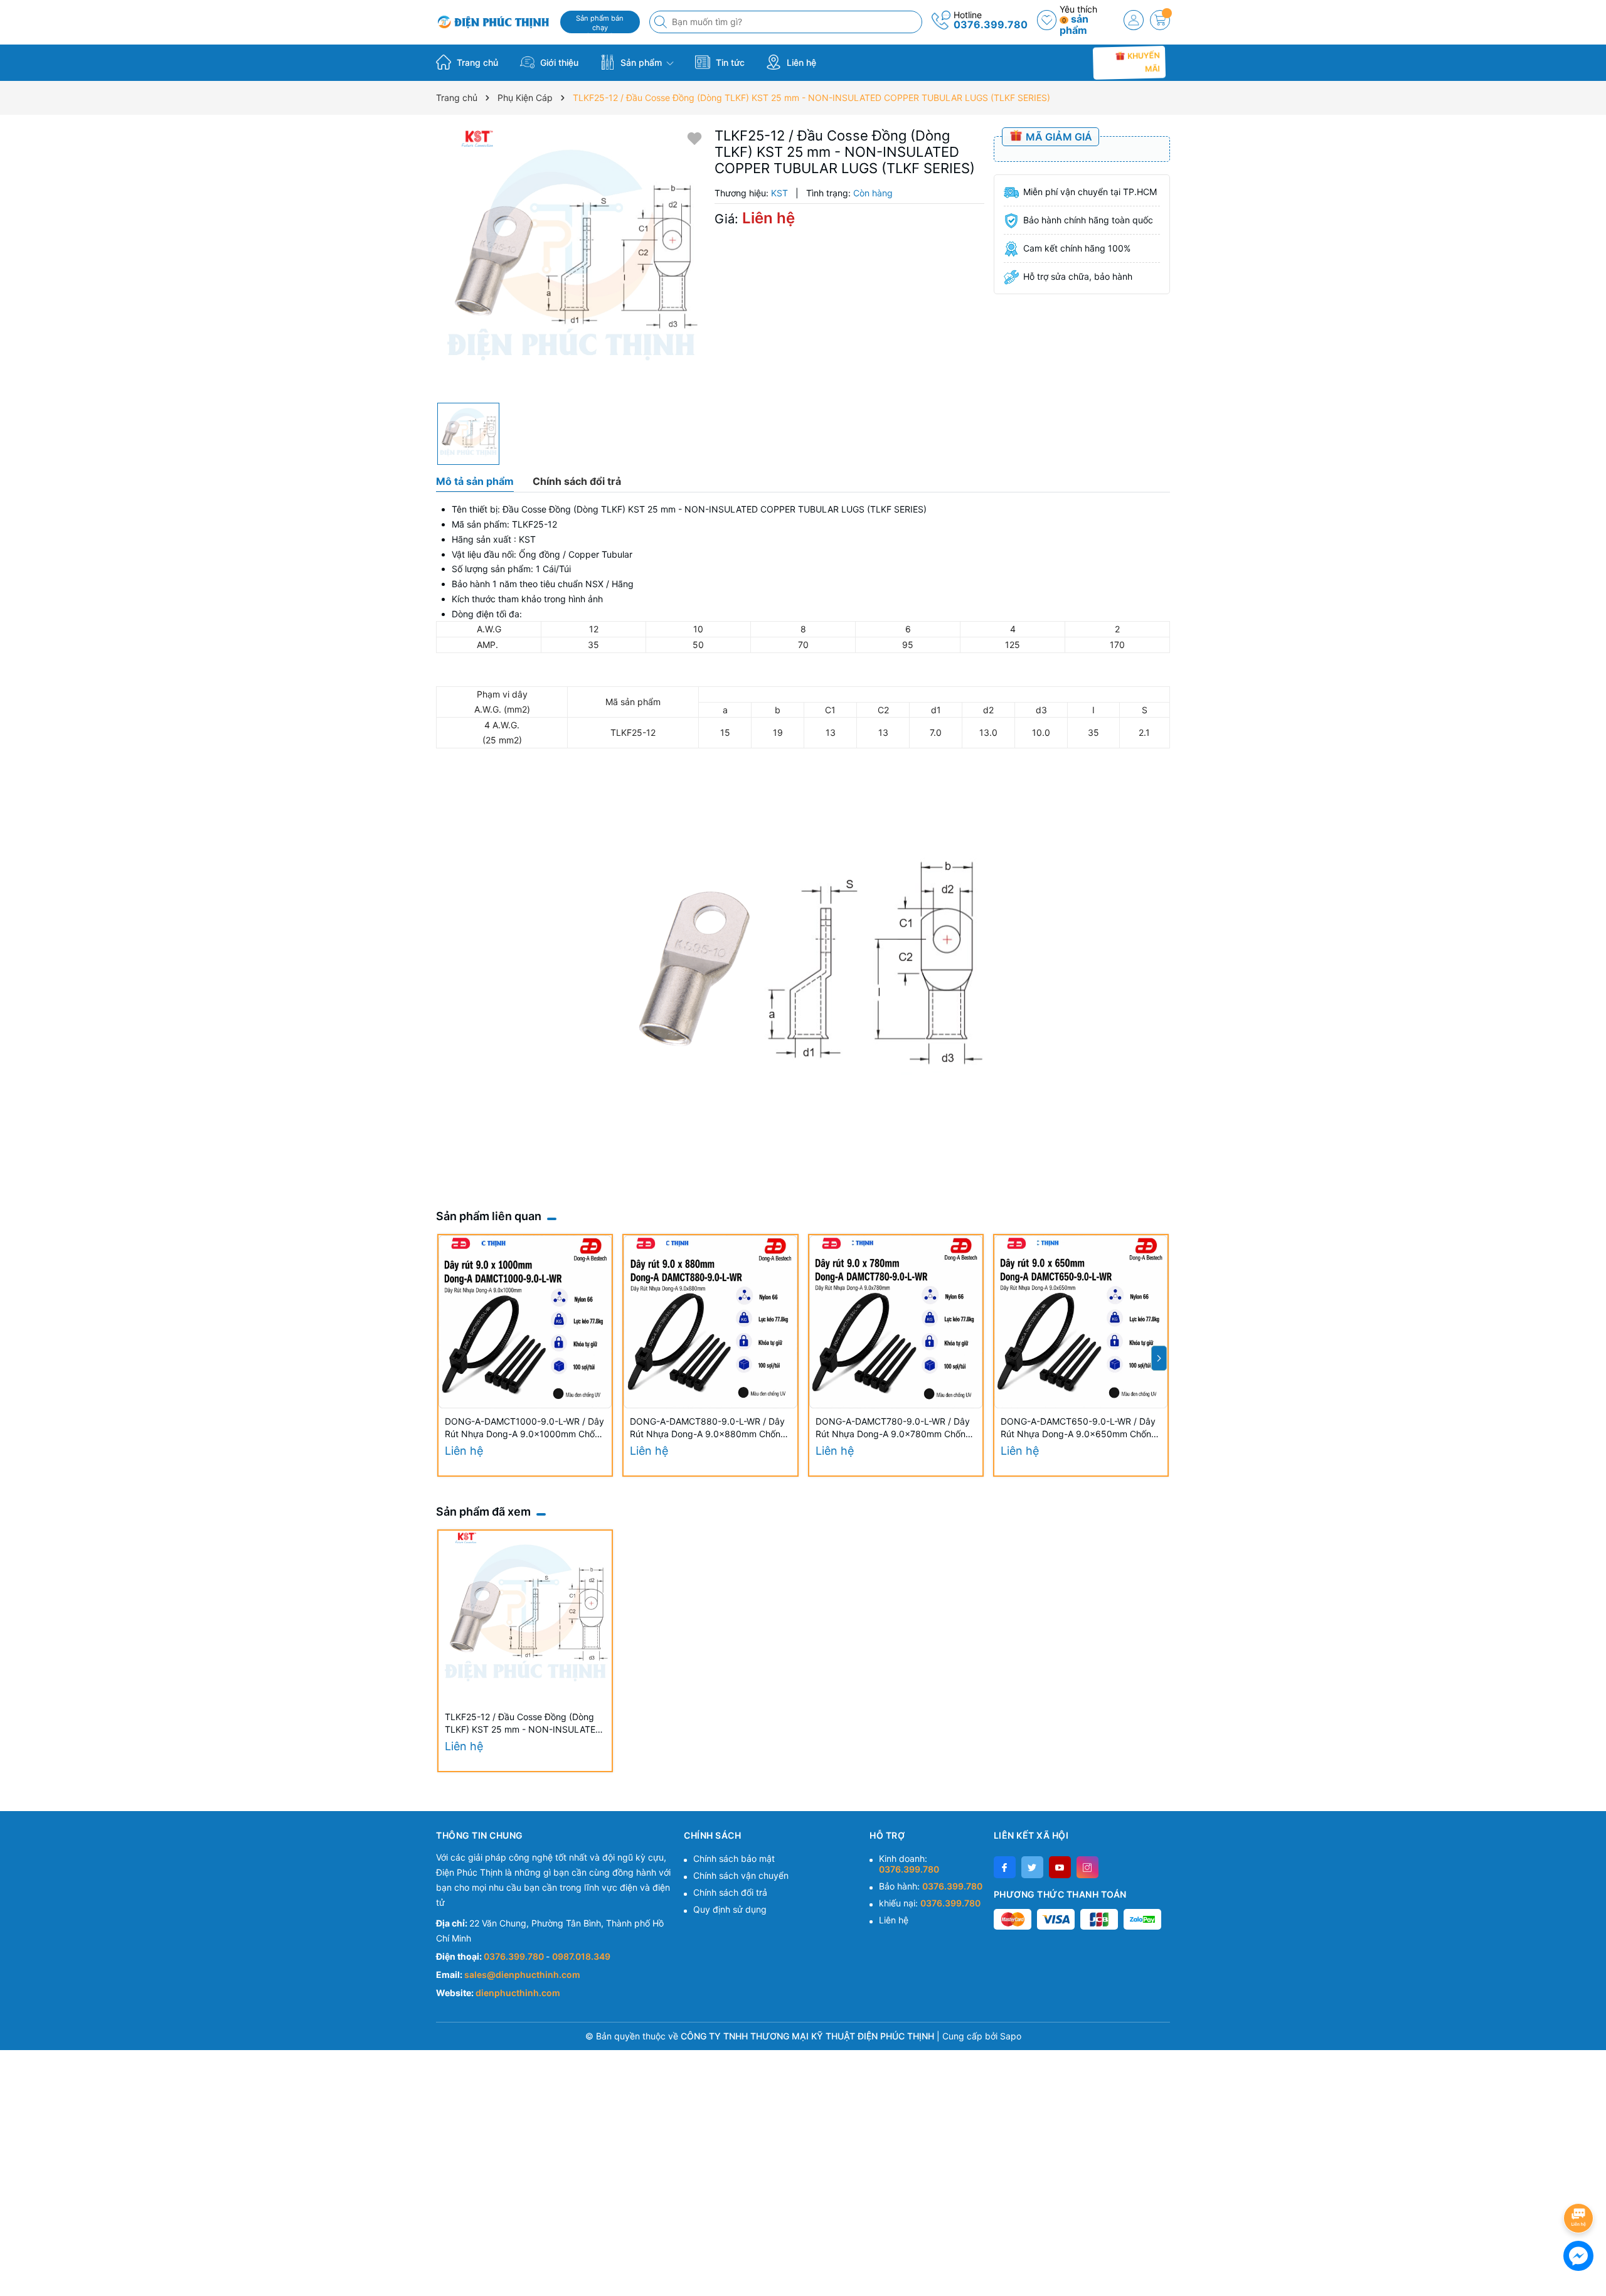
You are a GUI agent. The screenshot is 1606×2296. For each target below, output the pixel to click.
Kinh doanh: (909, 1864)
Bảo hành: (931, 1886)
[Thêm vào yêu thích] (694, 138)
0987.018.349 (581, 1956)
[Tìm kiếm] (662, 22)
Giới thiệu (558, 62)
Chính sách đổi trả (730, 1892)
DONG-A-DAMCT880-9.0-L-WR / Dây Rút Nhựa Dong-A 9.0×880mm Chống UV (708, 1428)
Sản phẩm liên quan (489, 1216)
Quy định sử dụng (730, 1909)
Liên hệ (800, 62)
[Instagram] (1088, 1867)
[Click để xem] (571, 262)
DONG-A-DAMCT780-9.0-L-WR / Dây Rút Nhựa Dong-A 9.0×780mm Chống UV (893, 1428)
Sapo (1011, 2036)
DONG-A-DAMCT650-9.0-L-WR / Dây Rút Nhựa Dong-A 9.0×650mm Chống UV (1079, 1428)
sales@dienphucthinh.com (522, 1974)
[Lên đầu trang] (1581, 2185)
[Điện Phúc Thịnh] (494, 22)
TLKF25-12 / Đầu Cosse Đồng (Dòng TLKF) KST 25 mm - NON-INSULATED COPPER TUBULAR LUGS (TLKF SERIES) (523, 1724)
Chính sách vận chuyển (741, 1875)
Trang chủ (476, 62)
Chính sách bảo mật (734, 1858)
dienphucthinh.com (518, 1993)
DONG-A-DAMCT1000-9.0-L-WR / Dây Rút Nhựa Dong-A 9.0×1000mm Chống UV (525, 1428)
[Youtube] (1060, 1867)
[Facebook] (1005, 1867)
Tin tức (729, 62)
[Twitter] (1032, 1867)
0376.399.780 (991, 24)
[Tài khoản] (1134, 20)
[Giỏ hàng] (1160, 20)
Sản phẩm (641, 62)
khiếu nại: (930, 1903)
